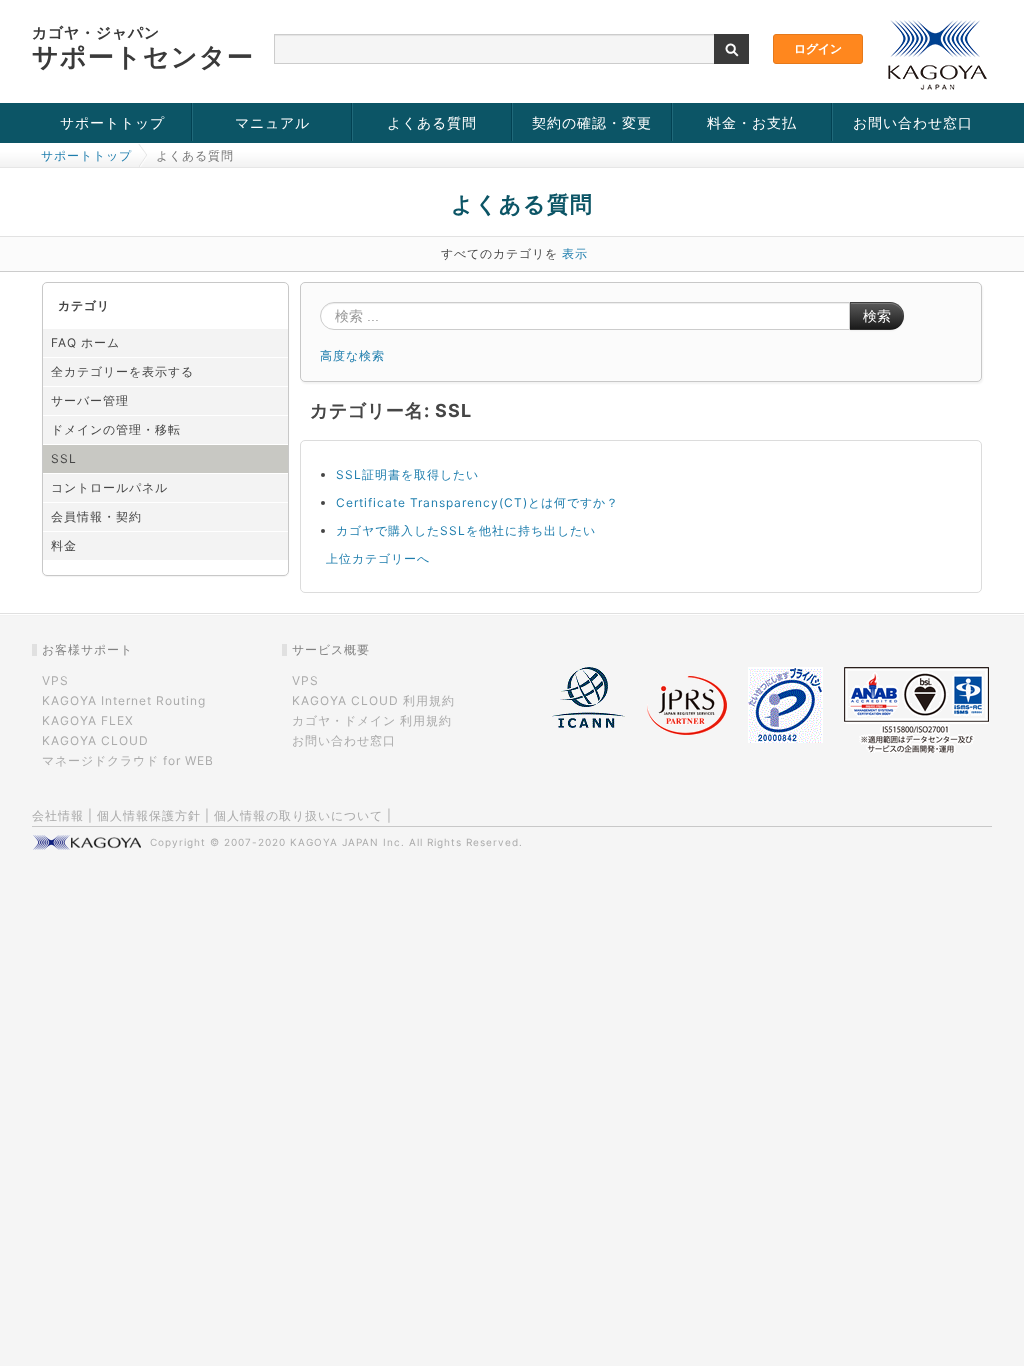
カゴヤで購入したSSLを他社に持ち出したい (466, 530)
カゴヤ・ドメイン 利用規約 (372, 720)
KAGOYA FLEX (88, 720)
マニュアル (272, 122)
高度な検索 (352, 355)
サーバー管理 (90, 400)
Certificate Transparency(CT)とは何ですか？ (477, 502)
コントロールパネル (109, 487)
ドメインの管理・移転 (116, 429)
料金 (64, 545)
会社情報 (58, 815)
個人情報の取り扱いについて (298, 815)
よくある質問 (432, 122)
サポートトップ (112, 122)
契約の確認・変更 (592, 122)
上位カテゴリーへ (378, 558)
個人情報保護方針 (149, 815)
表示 (575, 253)
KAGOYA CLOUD (95, 740)
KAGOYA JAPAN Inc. (347, 842)
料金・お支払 (752, 122)
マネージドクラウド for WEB (128, 760)
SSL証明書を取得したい (407, 474)
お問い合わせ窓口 (913, 122)
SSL (64, 458)
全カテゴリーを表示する (122, 371)
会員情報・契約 (96, 516)
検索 (877, 316)
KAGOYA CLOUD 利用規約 (373, 700)
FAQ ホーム (85, 342)
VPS (55, 680)
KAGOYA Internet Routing (124, 700)
